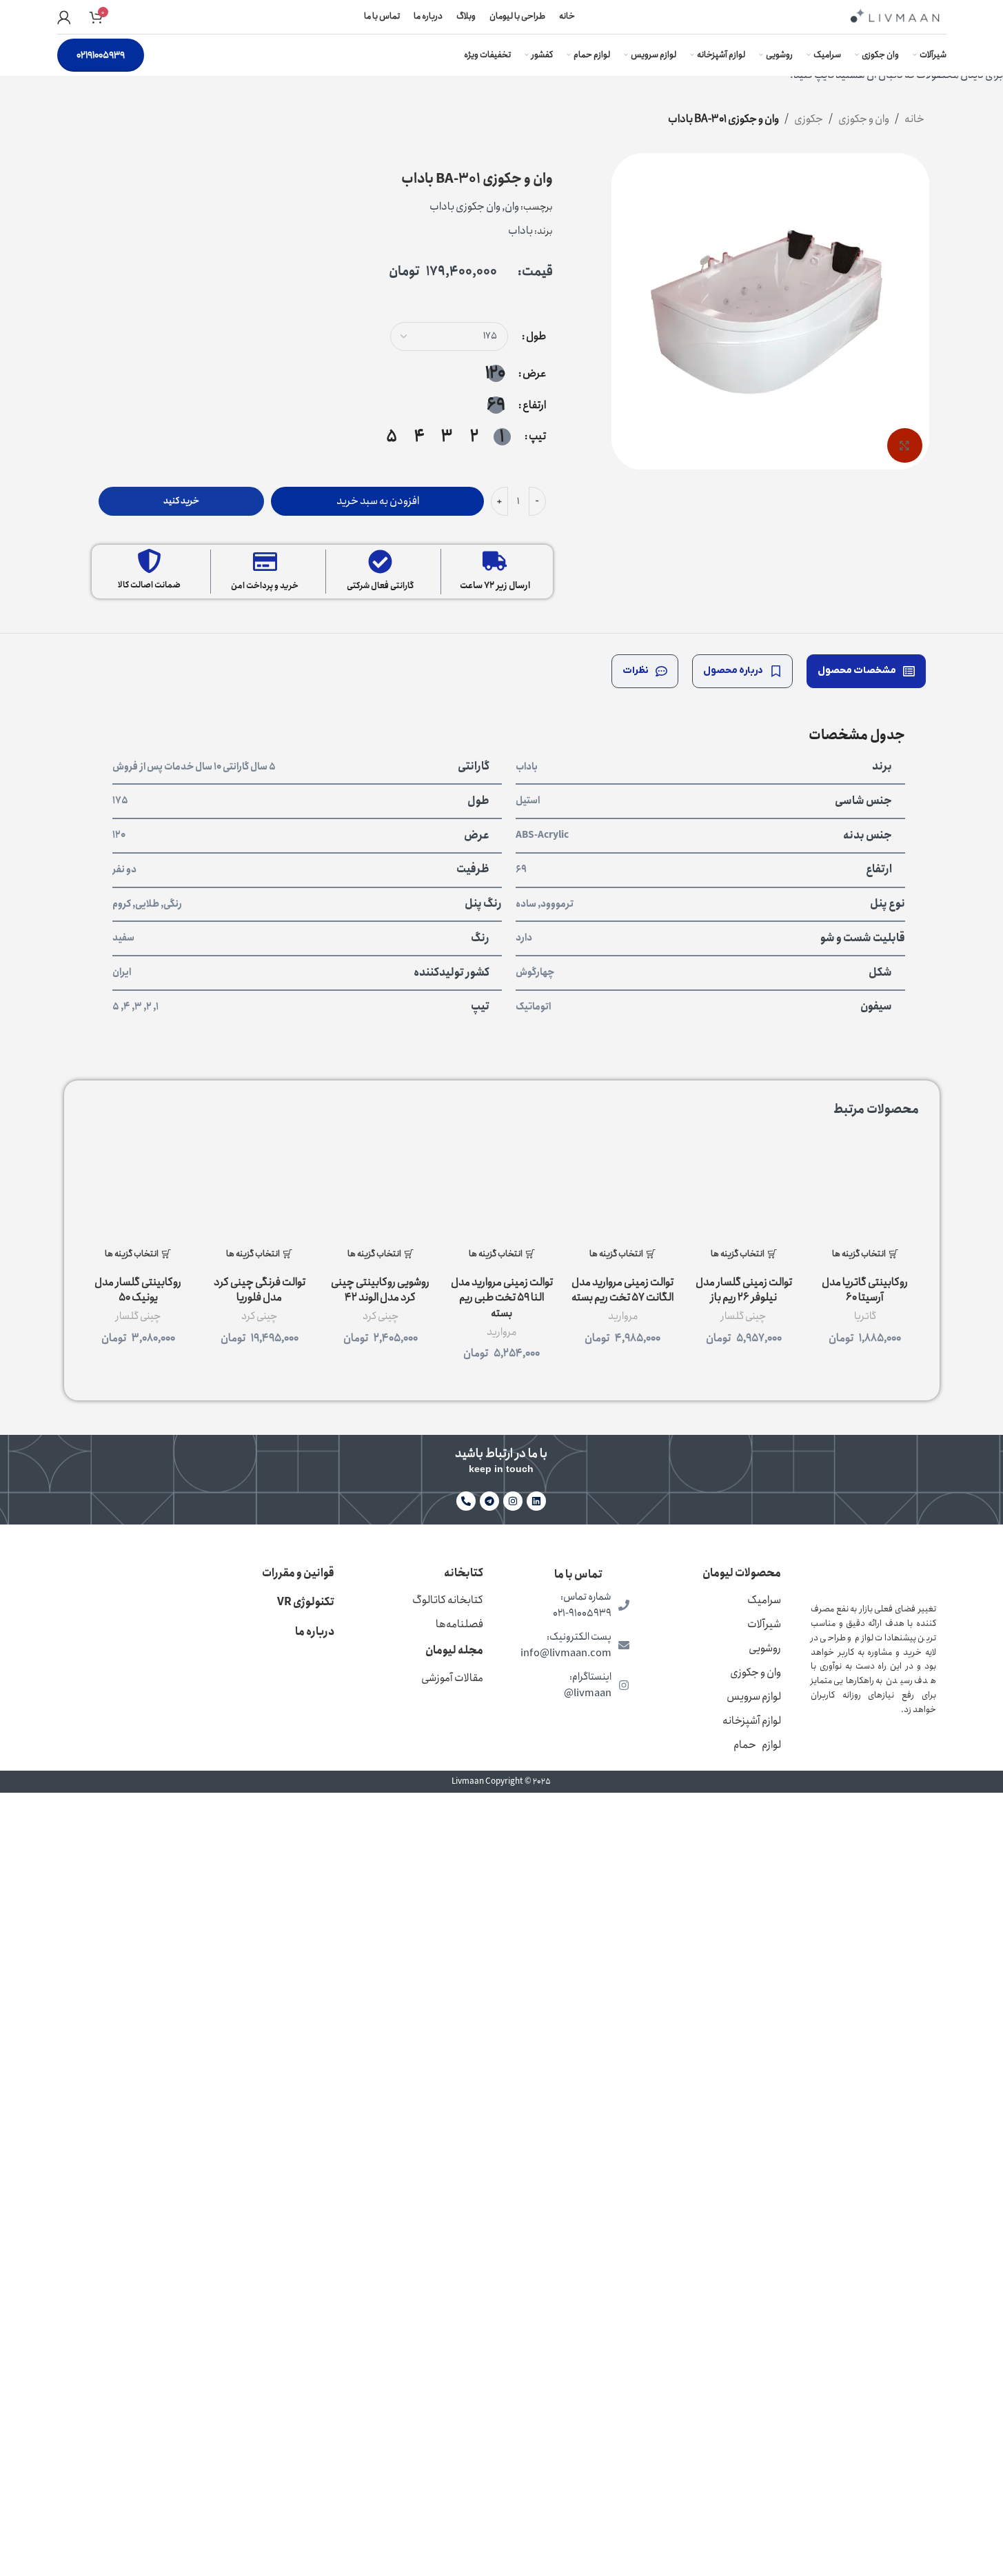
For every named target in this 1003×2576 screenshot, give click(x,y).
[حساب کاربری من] (64, 17)
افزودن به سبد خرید (378, 501)
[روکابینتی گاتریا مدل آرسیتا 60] (865, 1186)
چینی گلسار (743, 1316)
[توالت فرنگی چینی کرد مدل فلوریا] (259, 1186)
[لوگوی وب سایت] (895, 16)
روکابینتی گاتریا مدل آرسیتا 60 (865, 1290)
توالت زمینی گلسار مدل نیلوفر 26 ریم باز (744, 1290)
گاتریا (865, 1316)
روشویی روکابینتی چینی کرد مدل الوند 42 (380, 1290)
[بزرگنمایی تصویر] (904, 445)
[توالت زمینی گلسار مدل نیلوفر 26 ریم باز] (744, 1186)
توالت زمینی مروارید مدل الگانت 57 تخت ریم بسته (622, 1290)
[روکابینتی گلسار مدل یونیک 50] (139, 1186)
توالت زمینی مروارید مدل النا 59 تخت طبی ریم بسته (502, 1298)
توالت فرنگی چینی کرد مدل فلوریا (260, 1290)
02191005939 (101, 55)
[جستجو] (116, 17)
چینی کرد (381, 1316)
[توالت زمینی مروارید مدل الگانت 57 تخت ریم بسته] (622, 1186)
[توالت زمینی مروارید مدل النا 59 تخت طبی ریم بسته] (502, 1186)
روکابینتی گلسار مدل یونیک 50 (138, 1290)
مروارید (623, 1316)
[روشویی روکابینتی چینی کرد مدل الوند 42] (381, 1186)
